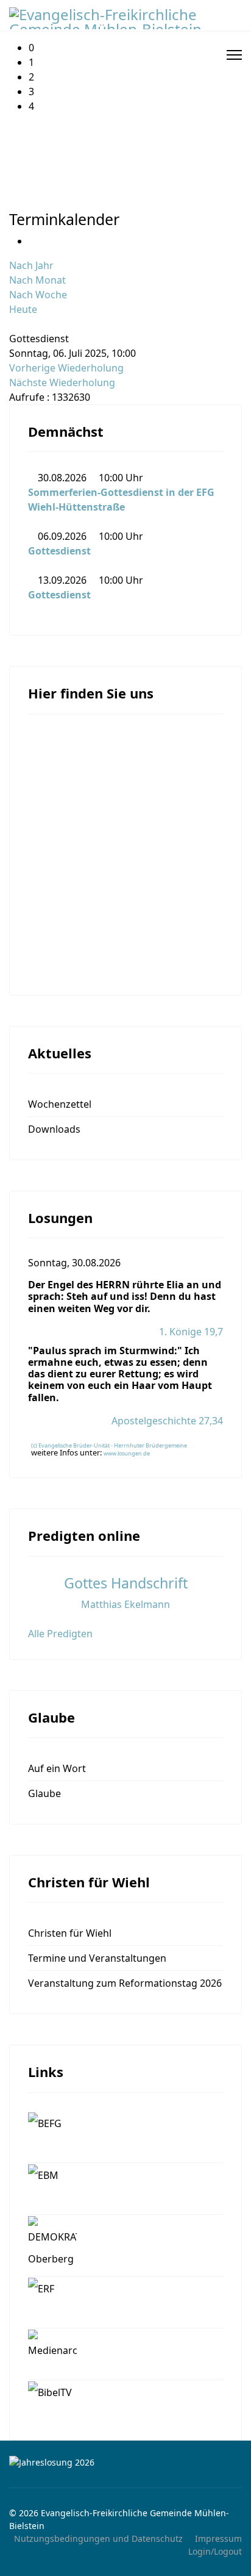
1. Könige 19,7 (191, 1332)
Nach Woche (38, 295)
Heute (23, 309)
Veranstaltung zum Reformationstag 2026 (125, 1983)
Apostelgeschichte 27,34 (167, 1421)
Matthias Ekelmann (125, 1604)
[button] (135, 48)
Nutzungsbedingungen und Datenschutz (98, 2538)
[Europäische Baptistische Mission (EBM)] (125, 2189)
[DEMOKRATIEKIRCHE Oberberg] (125, 2245)
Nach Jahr (31, 265)
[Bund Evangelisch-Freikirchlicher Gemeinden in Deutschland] (125, 2137)
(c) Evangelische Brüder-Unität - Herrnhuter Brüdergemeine (109, 1445)
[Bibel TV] (125, 2401)
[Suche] (13, 324)
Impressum (218, 2538)
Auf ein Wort (57, 1768)
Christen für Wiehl (70, 1933)
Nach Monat (37, 280)
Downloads (54, 1129)
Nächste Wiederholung (62, 382)
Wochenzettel (60, 1104)
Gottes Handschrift (126, 1583)
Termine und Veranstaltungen (97, 1958)
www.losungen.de (127, 1453)
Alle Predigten (60, 1634)
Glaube (44, 1793)
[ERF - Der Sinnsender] (125, 2302)
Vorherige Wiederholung (66, 368)
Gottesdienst (59, 551)
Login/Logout (215, 2551)
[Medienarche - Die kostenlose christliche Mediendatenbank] (125, 2354)
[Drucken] (32, 241)
